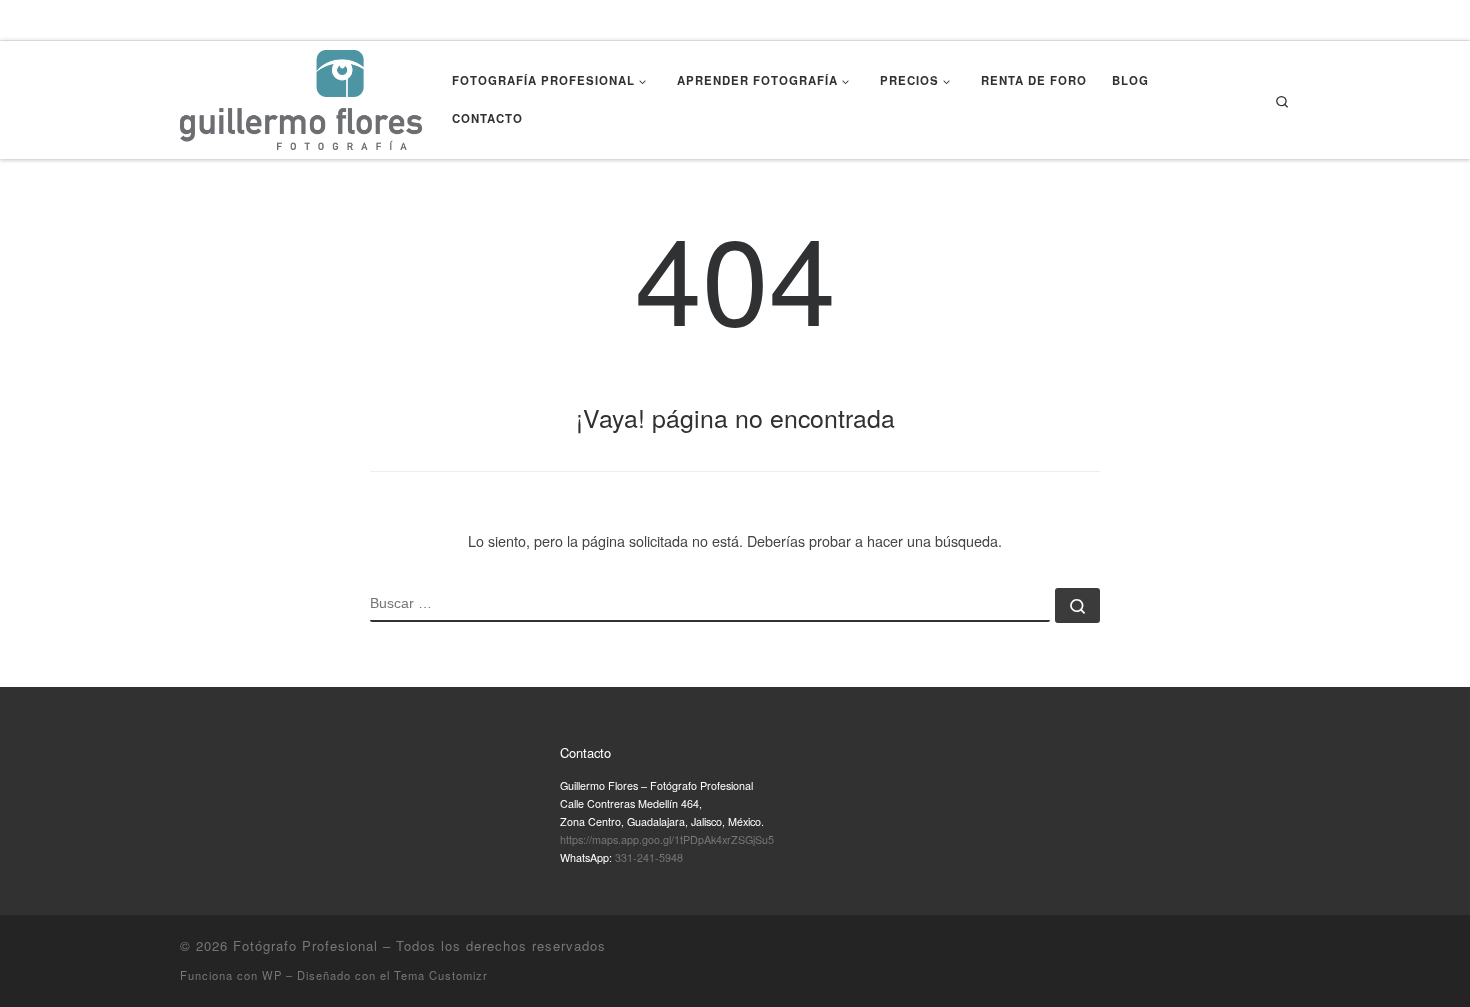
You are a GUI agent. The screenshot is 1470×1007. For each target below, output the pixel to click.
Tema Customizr (441, 975)
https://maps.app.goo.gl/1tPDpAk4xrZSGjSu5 (667, 839)
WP (272, 975)
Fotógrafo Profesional (305, 945)
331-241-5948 (649, 857)
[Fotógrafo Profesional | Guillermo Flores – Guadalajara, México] (301, 95)
